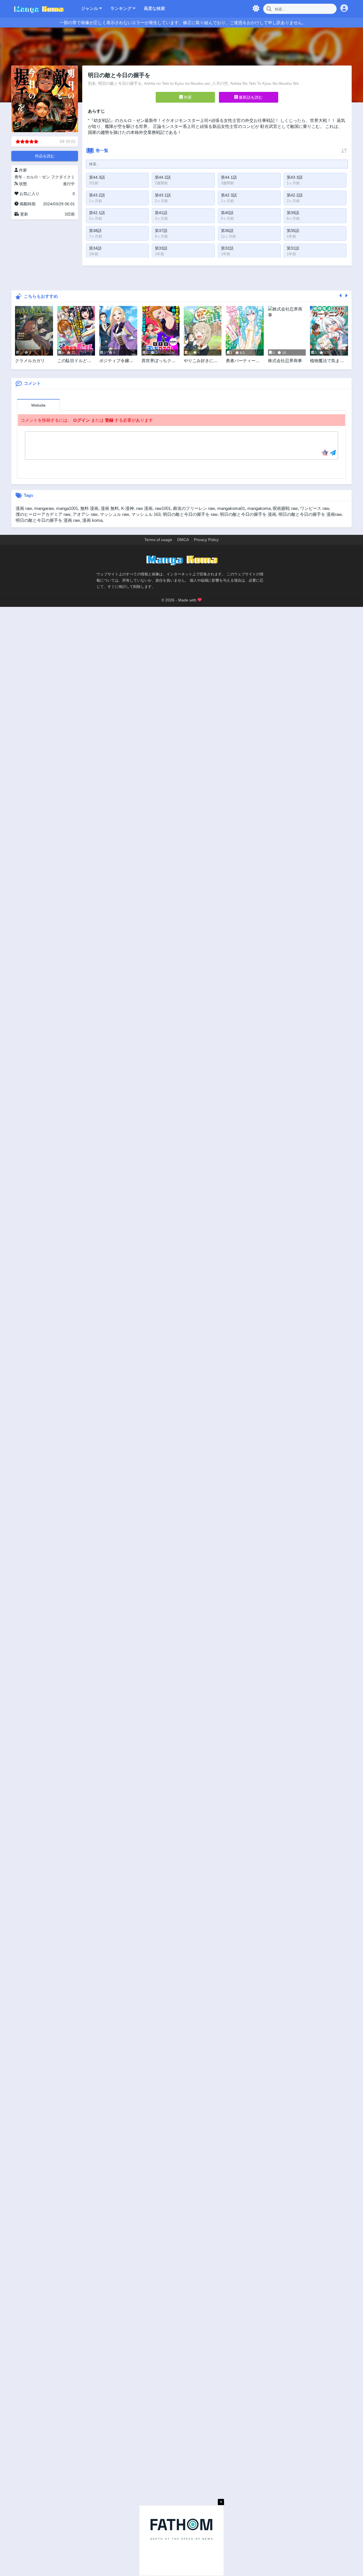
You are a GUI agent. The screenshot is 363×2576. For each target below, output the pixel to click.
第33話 (161, 248)
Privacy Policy (206, 540)
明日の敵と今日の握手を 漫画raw (310, 514)
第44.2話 (163, 177)
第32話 (227, 248)
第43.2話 (97, 195)
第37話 (161, 231)
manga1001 (67, 508)
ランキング (122, 8)
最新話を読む (250, 97)
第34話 (95, 248)
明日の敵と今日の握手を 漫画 (248, 514)
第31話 (293, 248)
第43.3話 (295, 177)
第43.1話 (163, 195)
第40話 (227, 213)
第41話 (161, 213)
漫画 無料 (110, 508)
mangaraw (44, 508)
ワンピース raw (315, 508)
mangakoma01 (231, 508)
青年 (18, 177)
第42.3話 (229, 195)
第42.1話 (97, 213)
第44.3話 (97, 177)
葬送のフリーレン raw (194, 508)
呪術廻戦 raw (285, 508)
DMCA (183, 540)
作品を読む (45, 156)
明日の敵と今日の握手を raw (190, 514)
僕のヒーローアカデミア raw (43, 514)
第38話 (95, 231)
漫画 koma (92, 520)
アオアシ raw (85, 514)
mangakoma (259, 508)
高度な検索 (154, 8)
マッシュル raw (114, 514)
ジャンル (90, 8)
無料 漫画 (89, 508)
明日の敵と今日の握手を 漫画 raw (48, 520)
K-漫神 (127, 508)
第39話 (293, 213)
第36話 (227, 231)
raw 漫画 (144, 508)
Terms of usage (158, 540)
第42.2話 (295, 195)
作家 (187, 97)
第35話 (293, 231)
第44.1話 (229, 177)
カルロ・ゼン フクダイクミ (50, 177)
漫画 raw (24, 508)
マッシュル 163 (146, 514)
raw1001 (163, 508)
